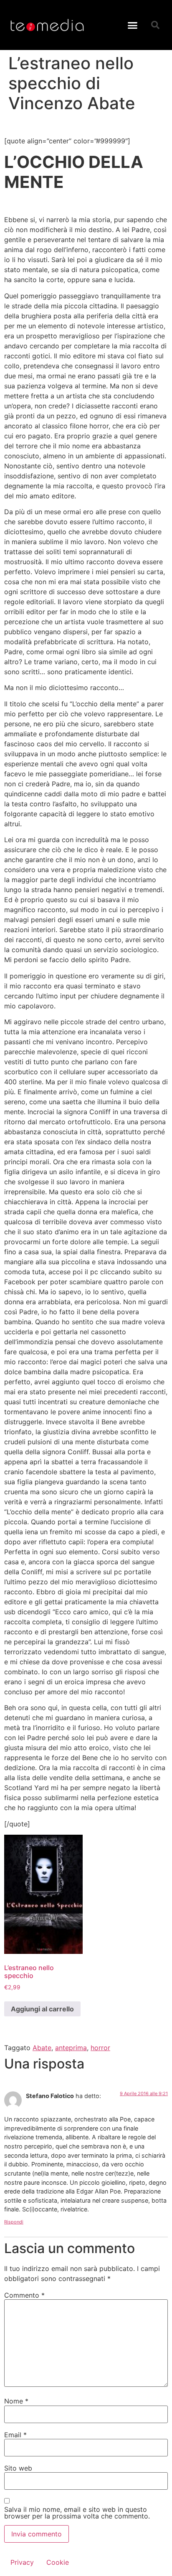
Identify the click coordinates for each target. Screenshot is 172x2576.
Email (15, 2435)
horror (100, 2048)
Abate (42, 2048)
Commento (24, 2295)
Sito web (18, 2468)
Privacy (22, 2562)
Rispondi (14, 2222)
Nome (16, 2401)
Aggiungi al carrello (42, 2009)
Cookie (58, 2562)
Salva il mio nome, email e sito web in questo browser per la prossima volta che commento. (77, 2513)
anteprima (71, 2048)
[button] (133, 25)
